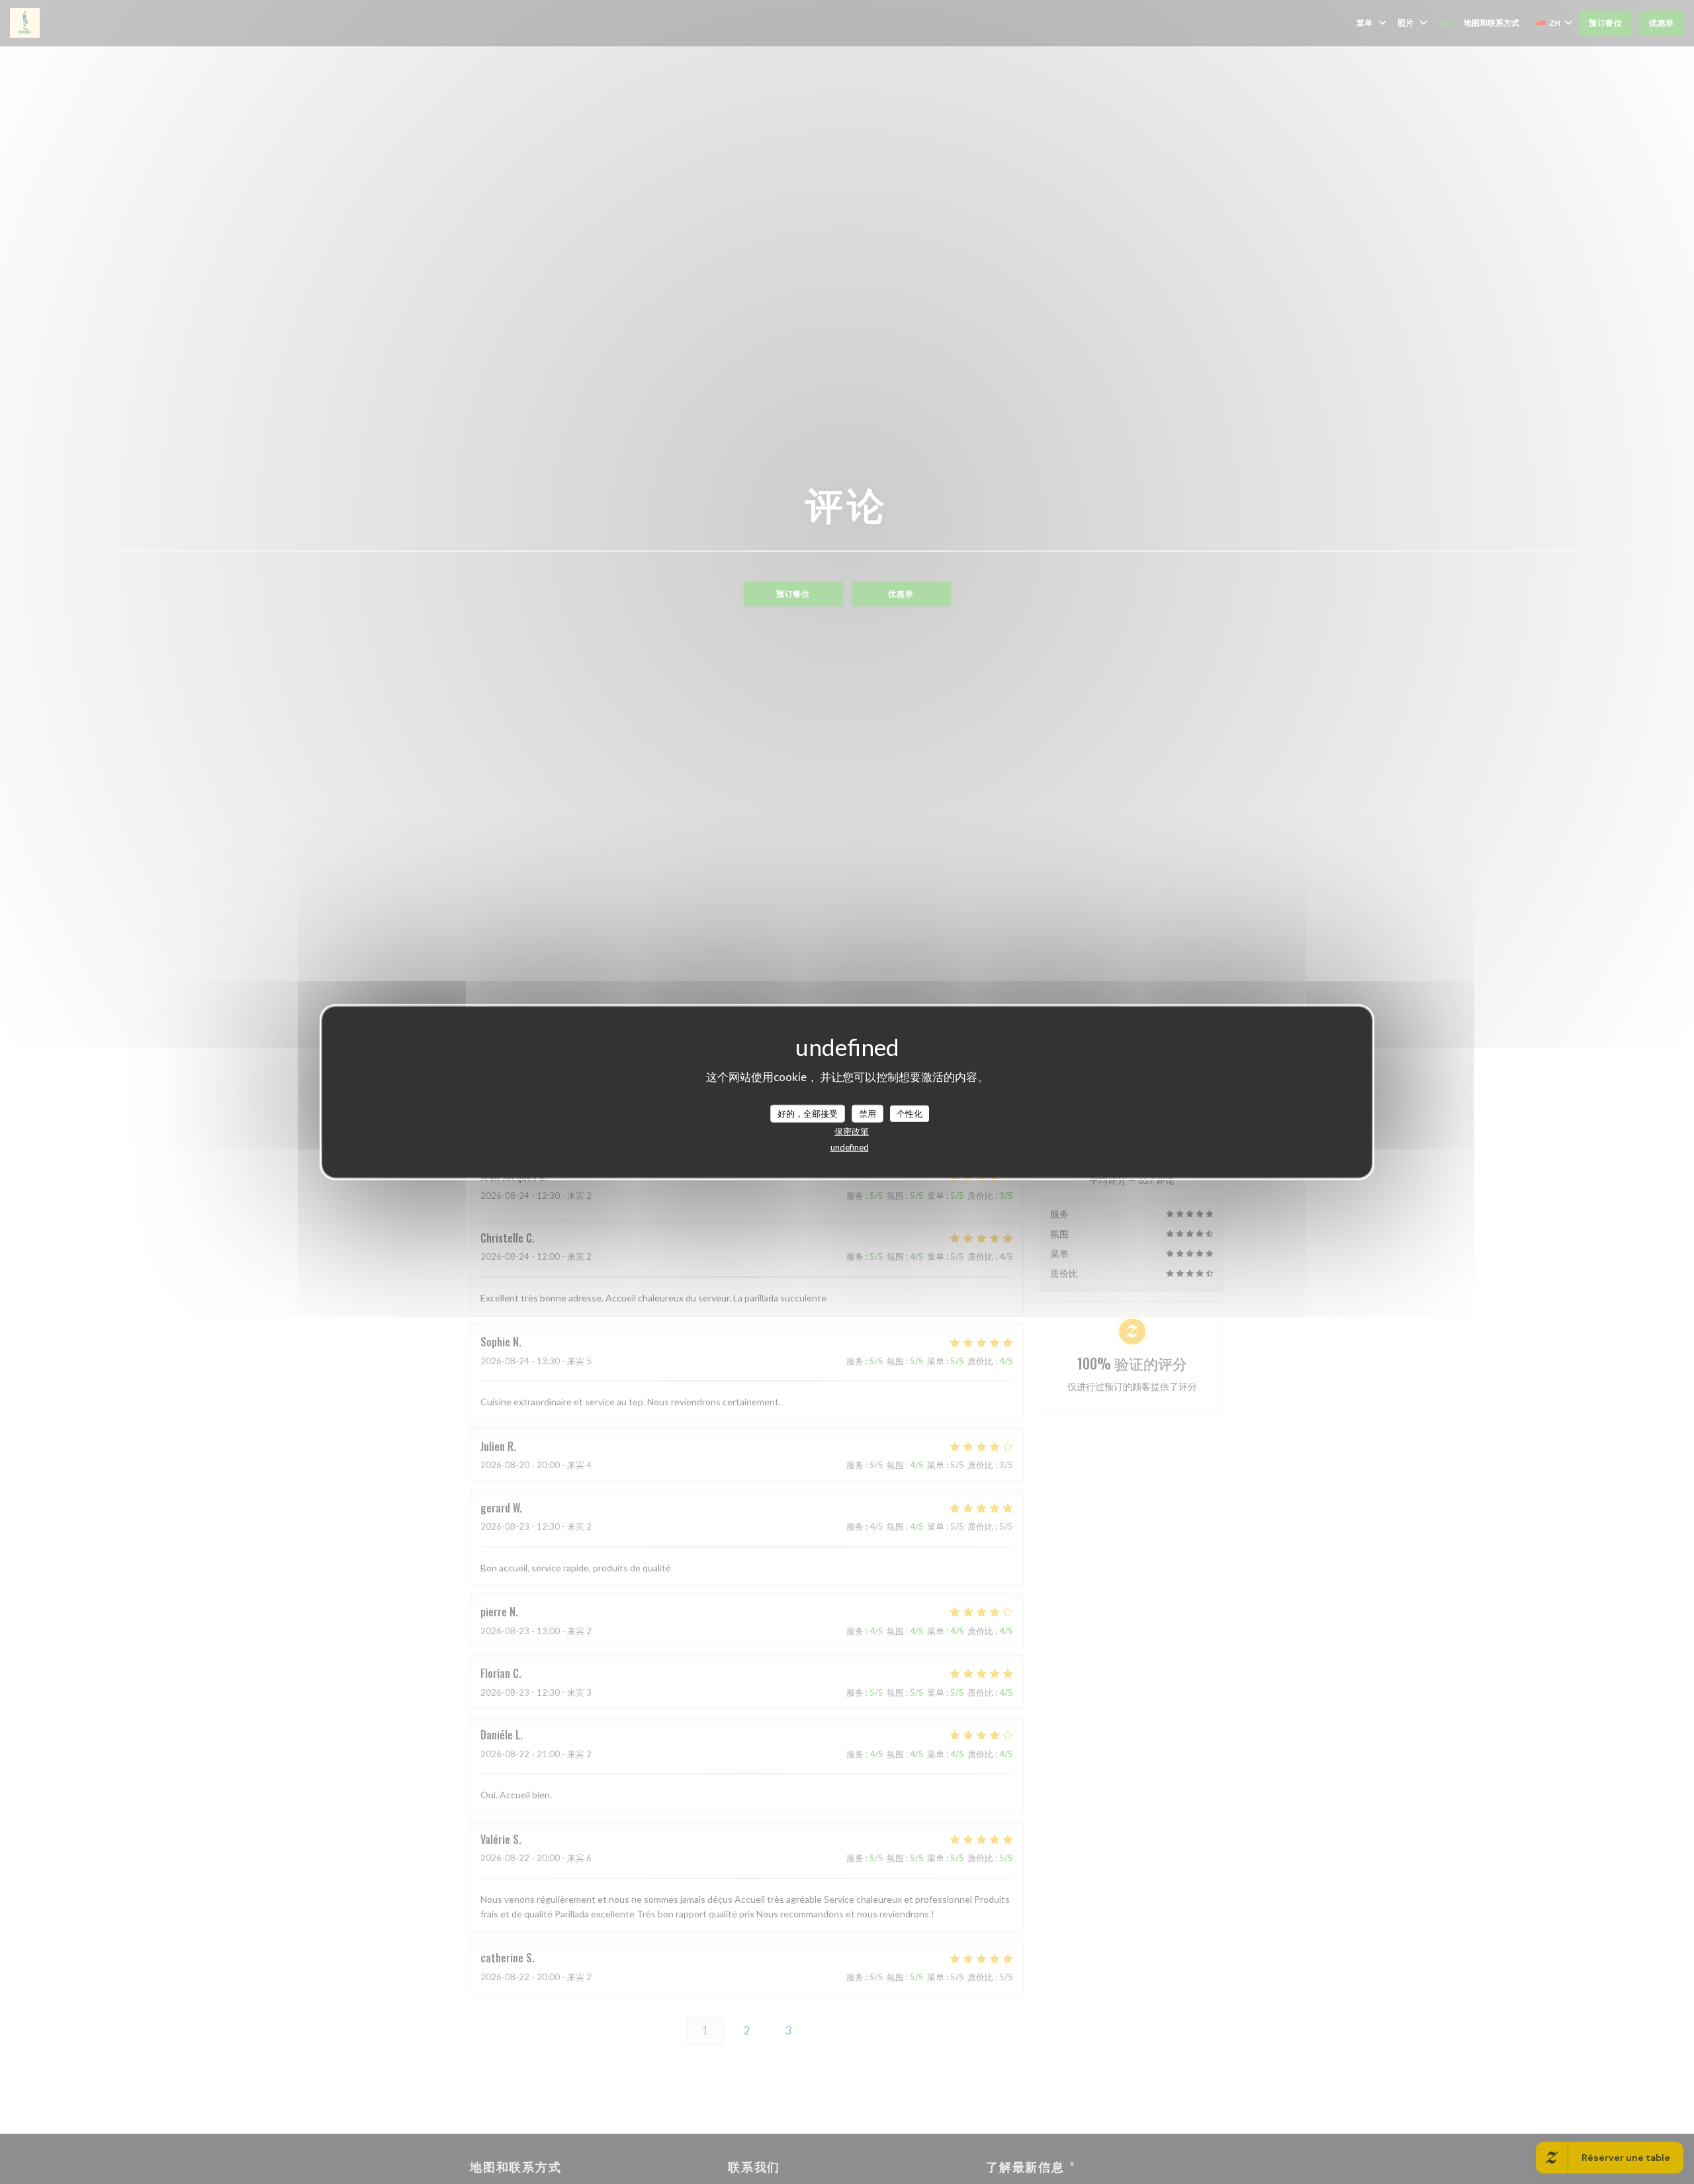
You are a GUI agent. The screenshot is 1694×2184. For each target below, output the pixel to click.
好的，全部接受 (808, 1113)
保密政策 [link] (852, 1131)
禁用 (868, 1113)
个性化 (910, 1113)
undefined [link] (850, 1147)
